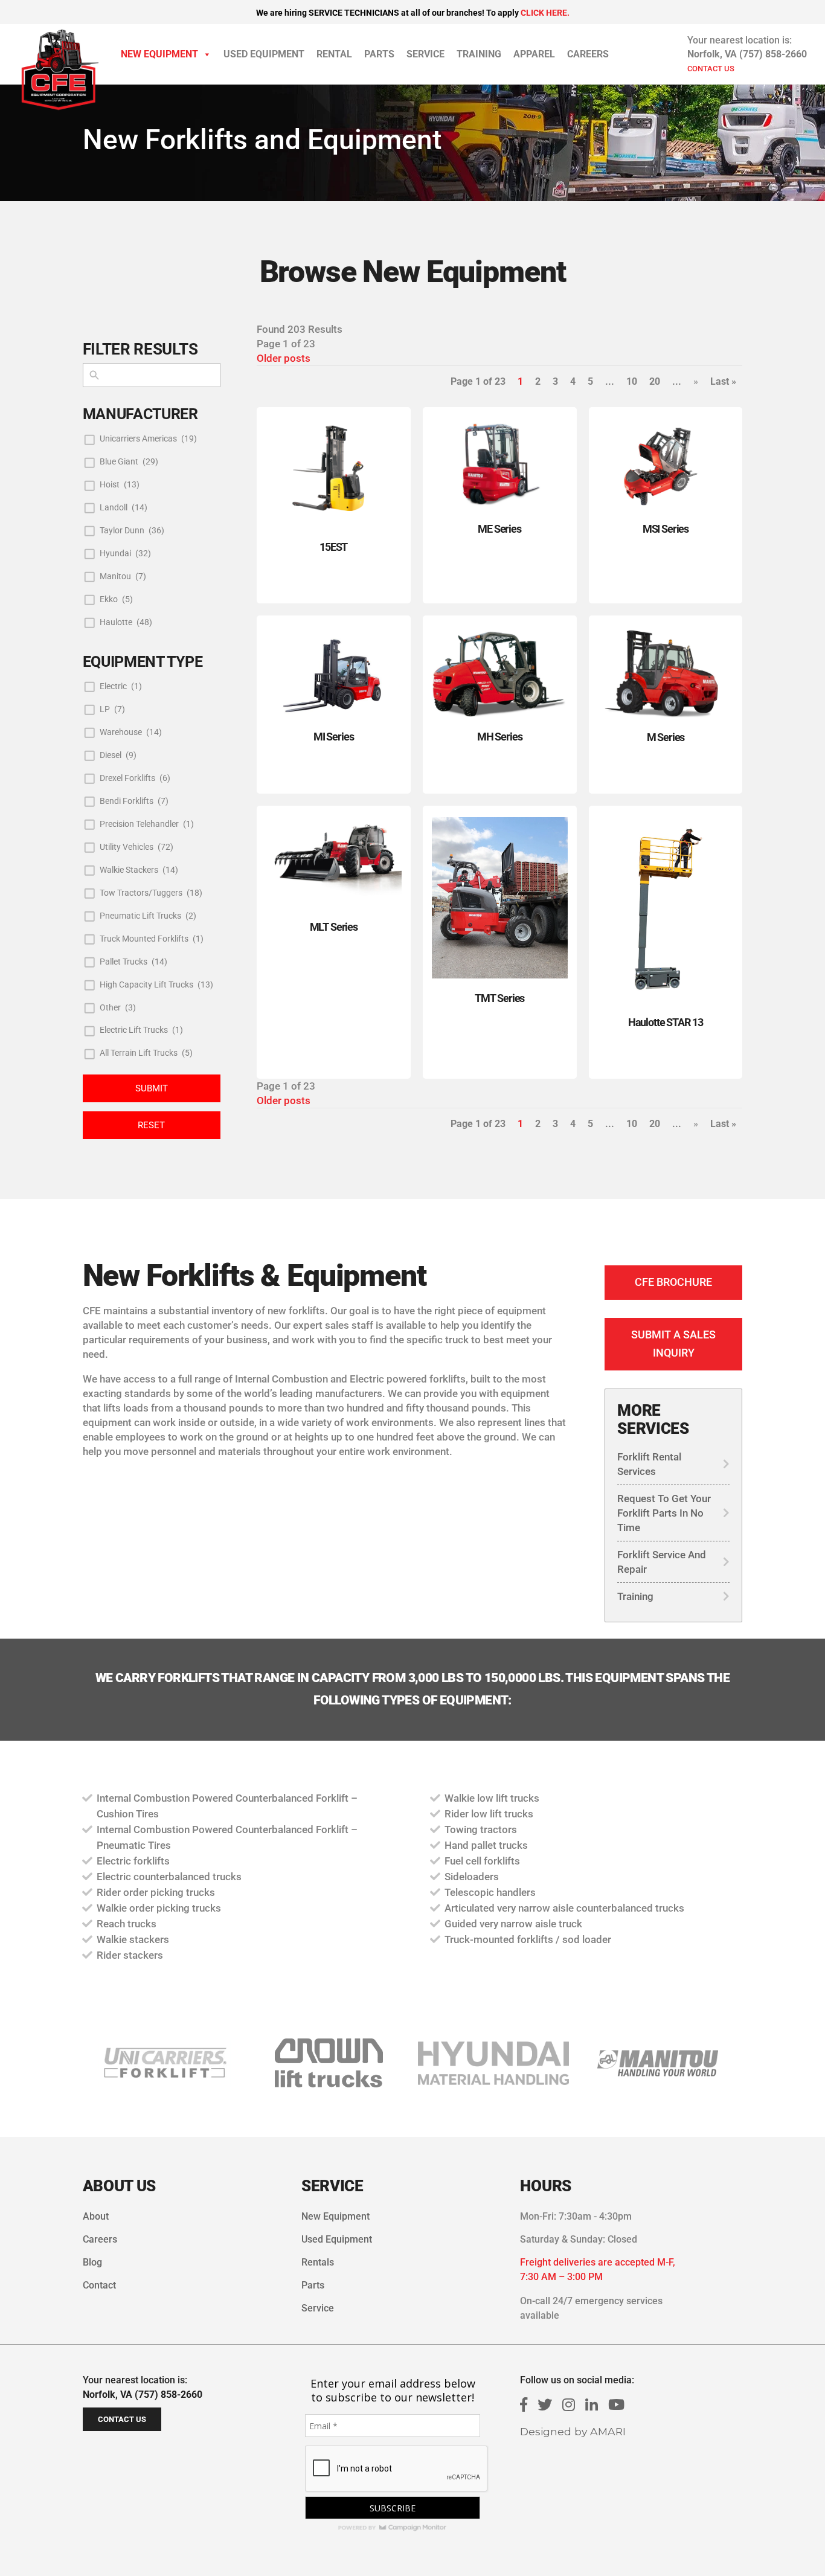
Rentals (318, 2262)
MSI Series (666, 529)
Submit (152, 1088)
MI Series (334, 737)
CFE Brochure (673, 1282)
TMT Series (499, 998)
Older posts (284, 358)
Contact (99, 2285)
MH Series (500, 737)
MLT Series (334, 927)
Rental (334, 54)
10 (632, 381)
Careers (588, 54)
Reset (151, 1125)
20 (655, 381)
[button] (329, 2063)
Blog (92, 2262)
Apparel (534, 54)
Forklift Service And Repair (662, 1562)
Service (425, 54)
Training (479, 54)
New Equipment (159, 54)
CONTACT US (711, 69)
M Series (666, 737)
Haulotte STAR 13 (666, 1022)
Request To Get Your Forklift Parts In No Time (664, 1513)
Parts (379, 54)
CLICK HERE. (545, 13)
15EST (333, 547)
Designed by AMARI (573, 2431)
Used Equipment (264, 54)
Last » (723, 381)
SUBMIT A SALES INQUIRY (673, 1344)
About (96, 2216)
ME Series (499, 529)
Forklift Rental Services (649, 1464)
